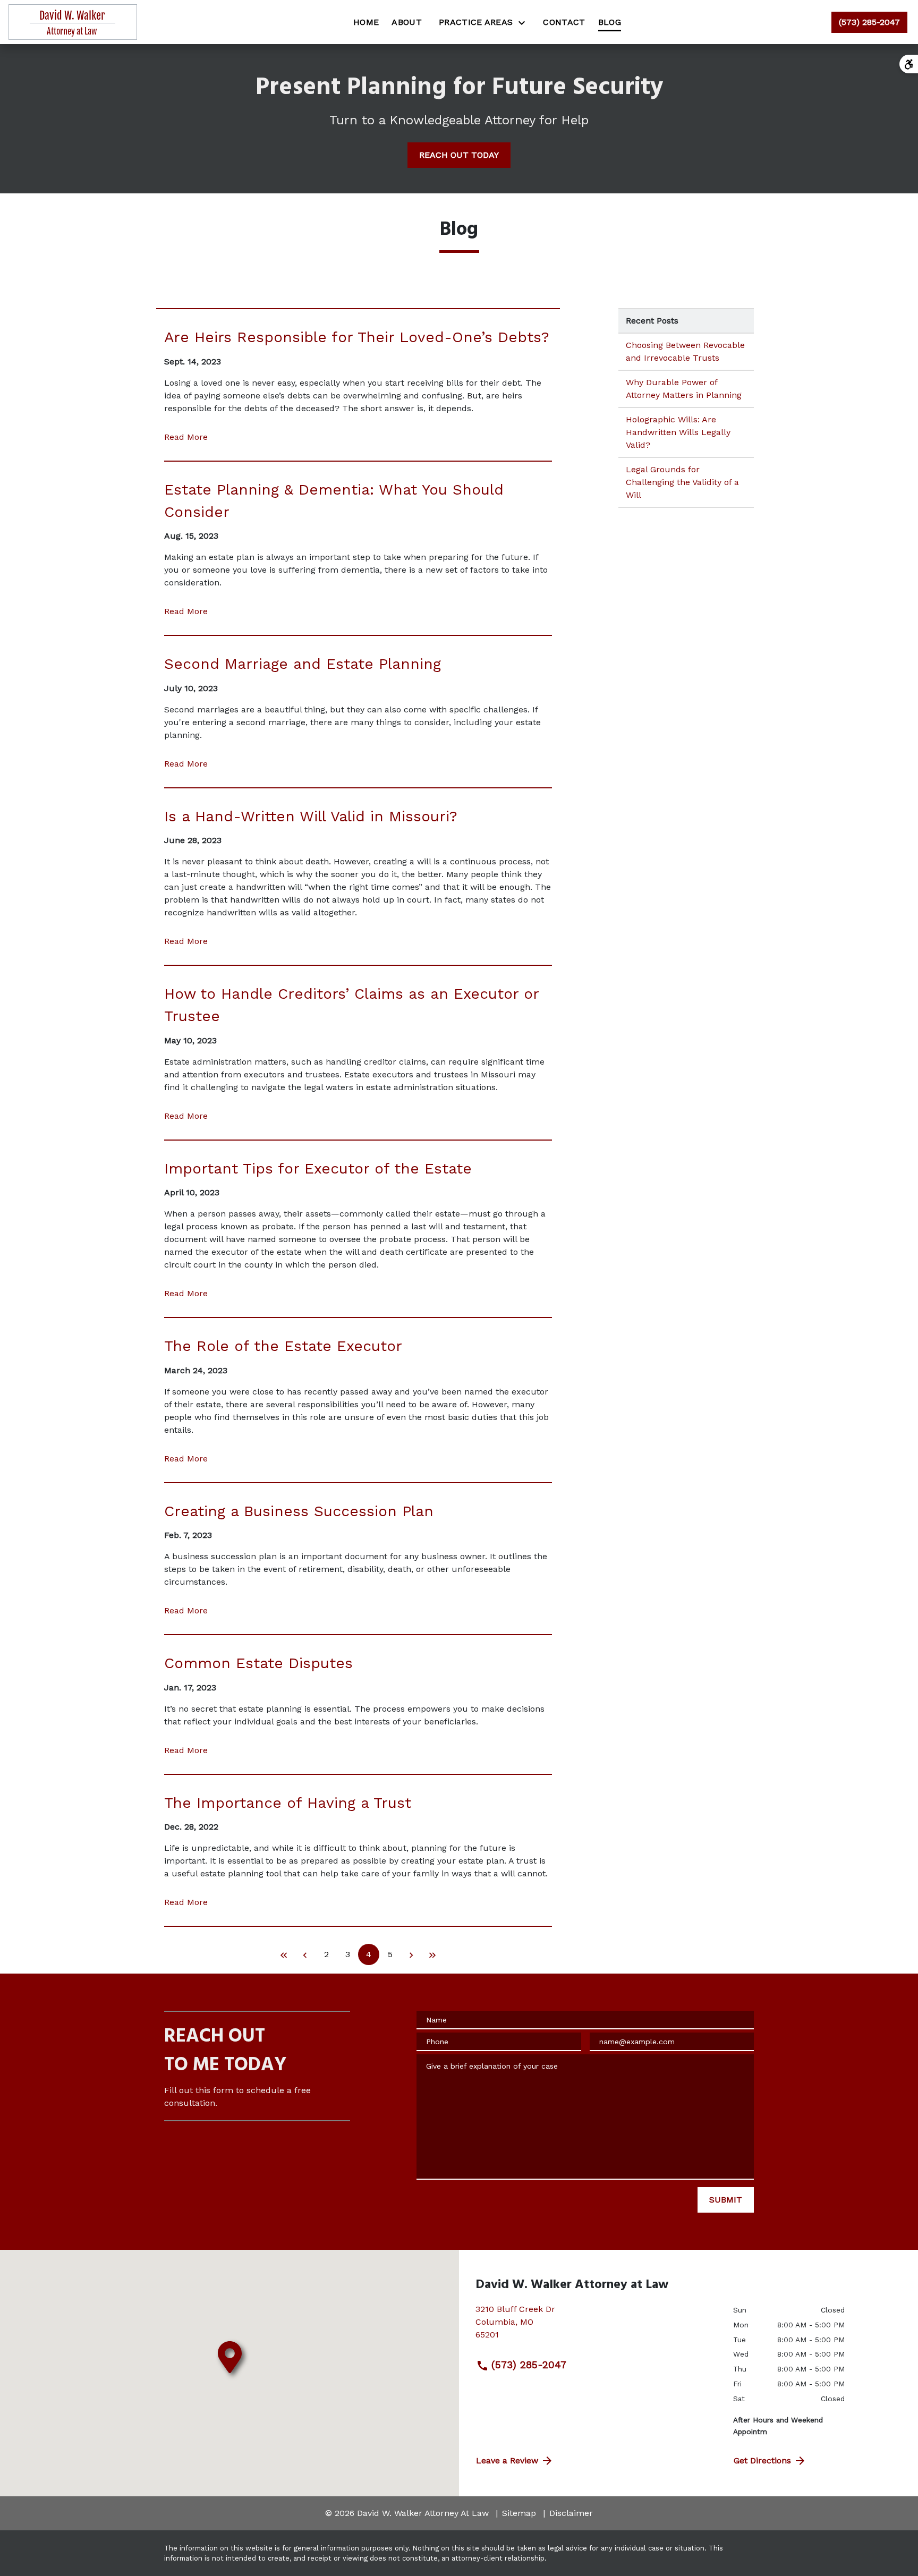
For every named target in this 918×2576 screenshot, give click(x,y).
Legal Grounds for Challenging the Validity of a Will (682, 482)
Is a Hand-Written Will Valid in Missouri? (311, 816)
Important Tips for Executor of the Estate (318, 1168)
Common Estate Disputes (258, 1663)
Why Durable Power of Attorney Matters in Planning (684, 389)
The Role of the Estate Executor (283, 1346)
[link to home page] (73, 22)
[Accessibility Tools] (909, 64)
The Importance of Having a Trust (288, 1803)
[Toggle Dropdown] (525, 23)
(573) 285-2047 (529, 2365)
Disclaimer (571, 2513)
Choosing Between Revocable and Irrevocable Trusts (685, 351)
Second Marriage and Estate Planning (303, 664)
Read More (186, 437)
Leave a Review (507, 2460)
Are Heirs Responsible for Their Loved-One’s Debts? (357, 337)
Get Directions (762, 2460)
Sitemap (519, 2513)
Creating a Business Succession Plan (299, 1511)
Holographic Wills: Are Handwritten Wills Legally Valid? (678, 432)
